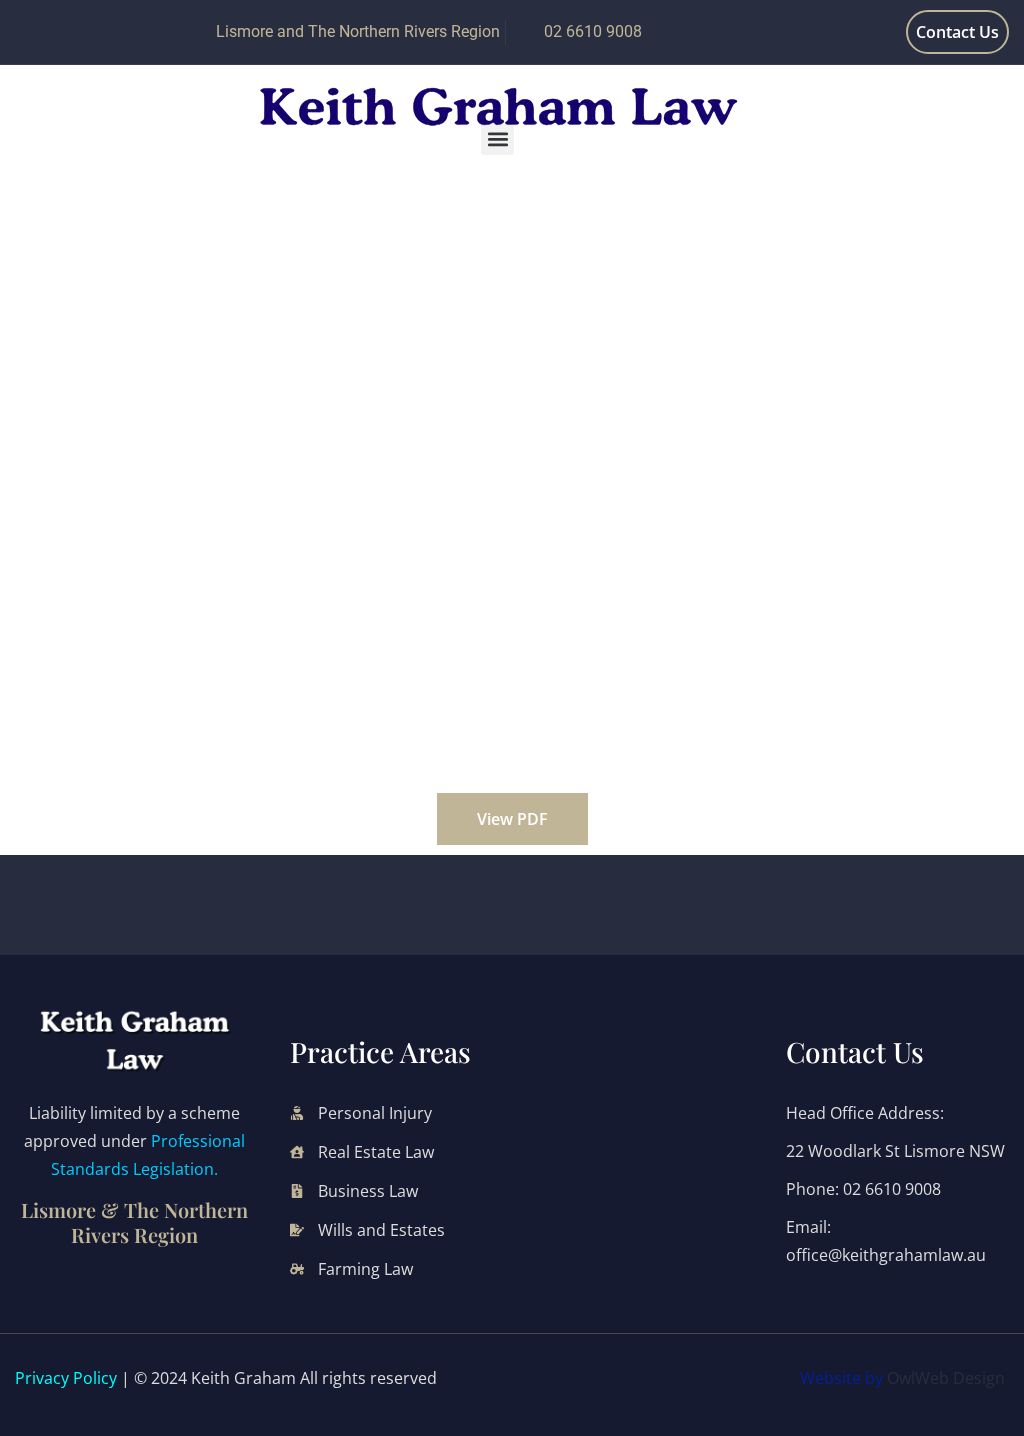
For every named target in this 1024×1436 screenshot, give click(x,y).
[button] (497, 138)
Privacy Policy (66, 1378)
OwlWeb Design (946, 1378)
